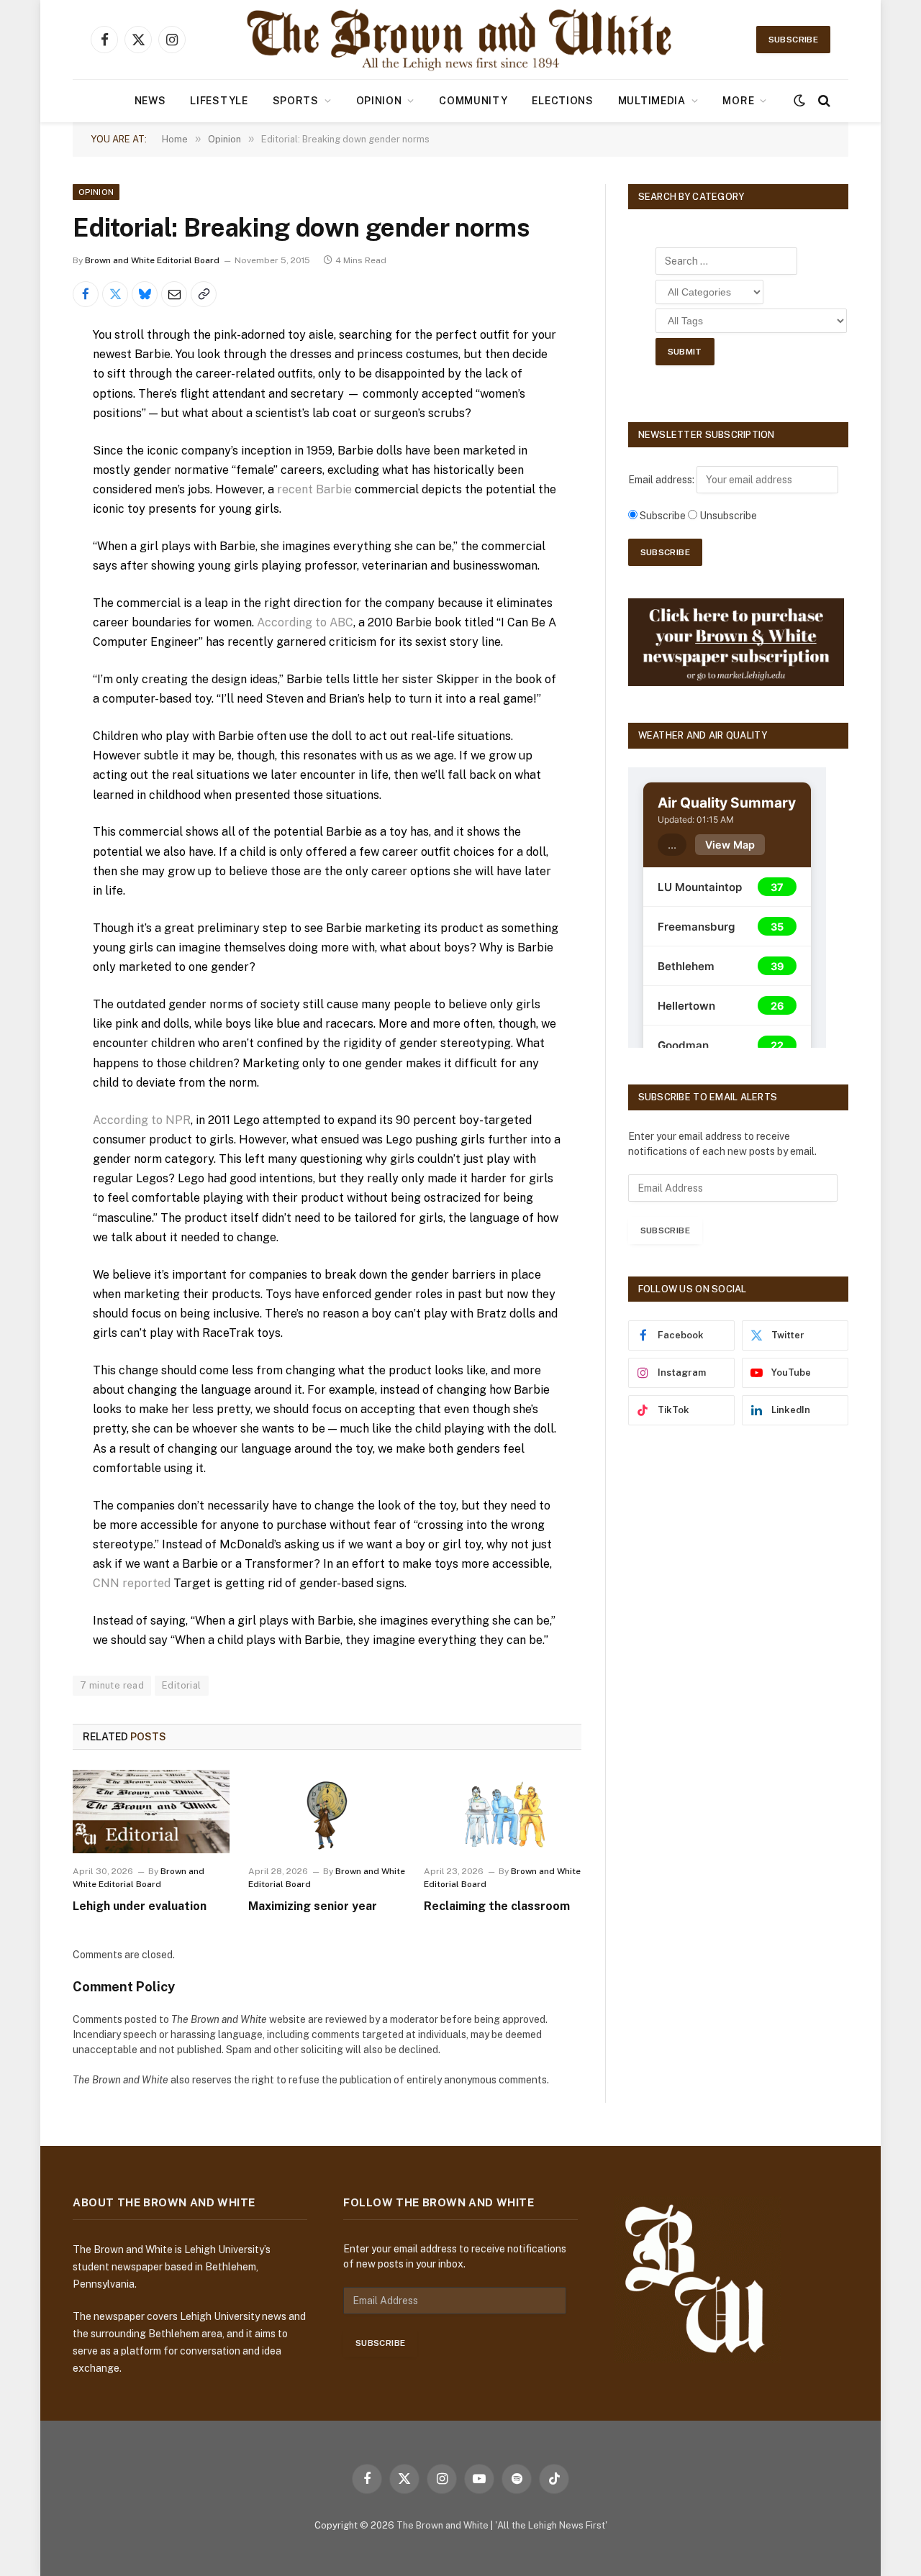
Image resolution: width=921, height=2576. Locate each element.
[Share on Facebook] (86, 294)
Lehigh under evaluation (140, 1906)
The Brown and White (443, 2525)
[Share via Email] (174, 294)
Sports (296, 101)
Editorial (182, 1685)
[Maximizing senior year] (327, 1812)
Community (473, 101)
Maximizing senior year (313, 1906)
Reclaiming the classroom (497, 1906)
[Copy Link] (204, 294)
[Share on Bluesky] (145, 294)
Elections (562, 101)
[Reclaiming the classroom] (502, 1812)
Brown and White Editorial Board (152, 260)
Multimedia (652, 101)
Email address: (662, 480)
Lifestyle (219, 101)
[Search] (823, 101)
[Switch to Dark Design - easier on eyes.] (799, 101)
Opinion (379, 101)
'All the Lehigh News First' (551, 2525)
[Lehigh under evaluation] (151, 1812)
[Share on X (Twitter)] (115, 294)
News (150, 101)
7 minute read (112, 1685)
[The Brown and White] (460, 40)
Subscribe (793, 40)
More (738, 101)
